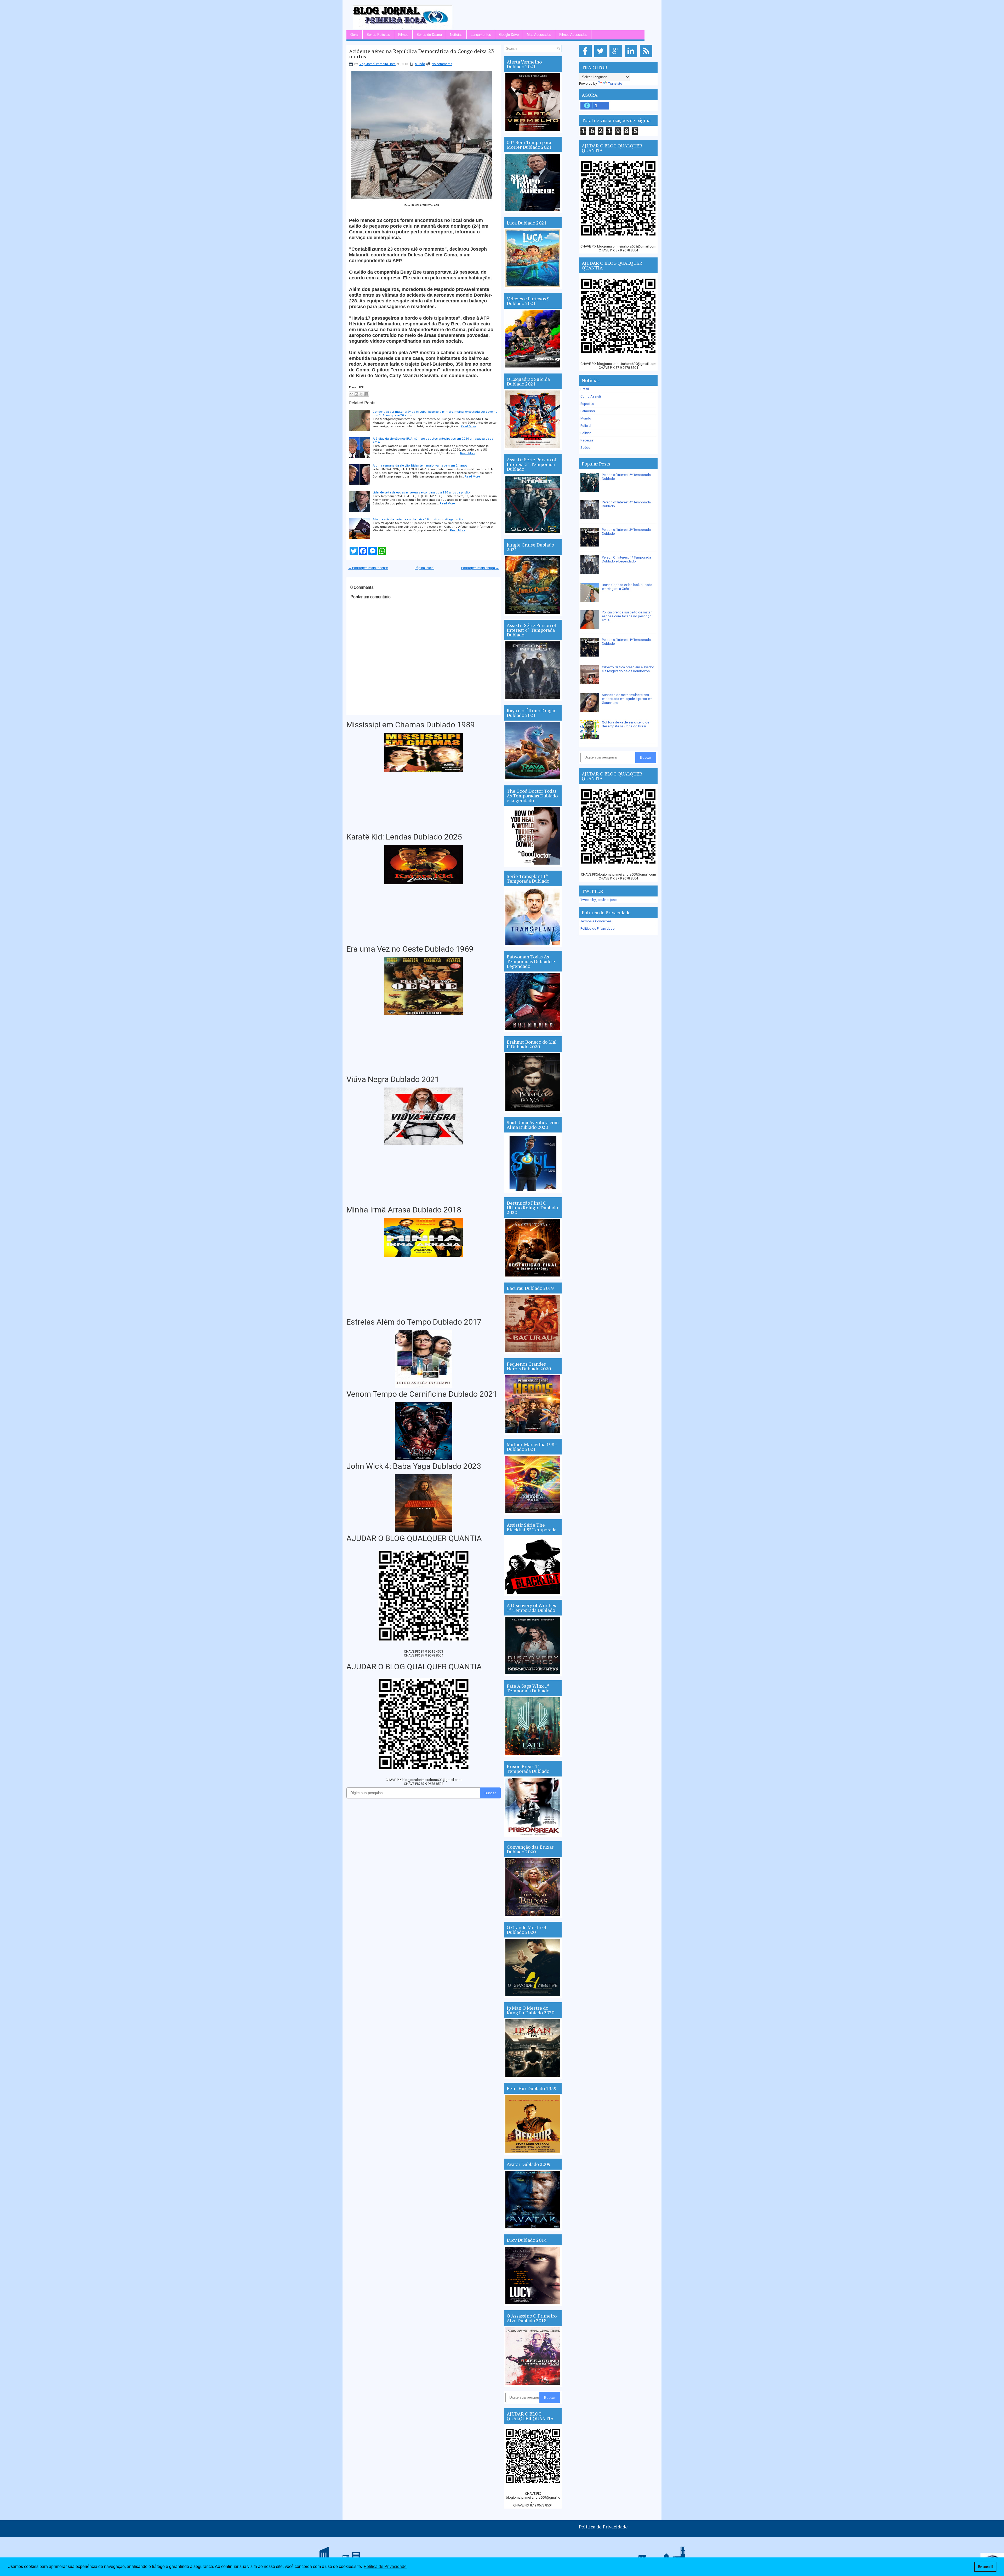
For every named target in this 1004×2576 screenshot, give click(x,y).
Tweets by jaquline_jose (598, 900)
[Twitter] (601, 57)
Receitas (587, 440)
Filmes (403, 35)
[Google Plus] (617, 57)
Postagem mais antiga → (480, 568)
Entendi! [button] (985, 2567)
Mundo (420, 64)
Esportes (587, 404)
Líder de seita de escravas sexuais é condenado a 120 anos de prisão (421, 492)
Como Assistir (591, 396)
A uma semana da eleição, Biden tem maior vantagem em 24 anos (420, 465)
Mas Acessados (539, 35)
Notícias (456, 35)
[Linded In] (632, 57)
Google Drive (509, 35)
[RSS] (647, 57)
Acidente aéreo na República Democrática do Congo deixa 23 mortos (421, 54)
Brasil (585, 389)
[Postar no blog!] (356, 394)
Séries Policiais (378, 35)
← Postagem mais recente (368, 568)
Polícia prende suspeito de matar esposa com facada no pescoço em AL (627, 616)
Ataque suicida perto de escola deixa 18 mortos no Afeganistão (418, 519)
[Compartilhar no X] (361, 394)
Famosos (588, 411)
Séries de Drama (429, 35)
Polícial (586, 426)
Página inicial (424, 568)
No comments (442, 64)
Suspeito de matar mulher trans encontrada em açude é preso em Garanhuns (627, 699)
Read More (468, 426)
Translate (615, 84)
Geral (354, 35)
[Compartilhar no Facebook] (366, 394)
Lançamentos (481, 35)
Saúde (585, 448)
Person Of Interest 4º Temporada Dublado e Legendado (626, 559)
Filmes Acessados (573, 35)
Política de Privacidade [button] (385, 2566)
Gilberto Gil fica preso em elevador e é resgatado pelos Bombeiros (628, 669)
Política (586, 433)
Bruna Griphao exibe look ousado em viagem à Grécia (627, 587)
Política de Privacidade (597, 928)
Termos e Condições (596, 921)
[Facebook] (586, 57)
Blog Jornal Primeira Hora (377, 64)
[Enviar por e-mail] (351, 394)
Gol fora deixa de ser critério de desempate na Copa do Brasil (626, 724)
